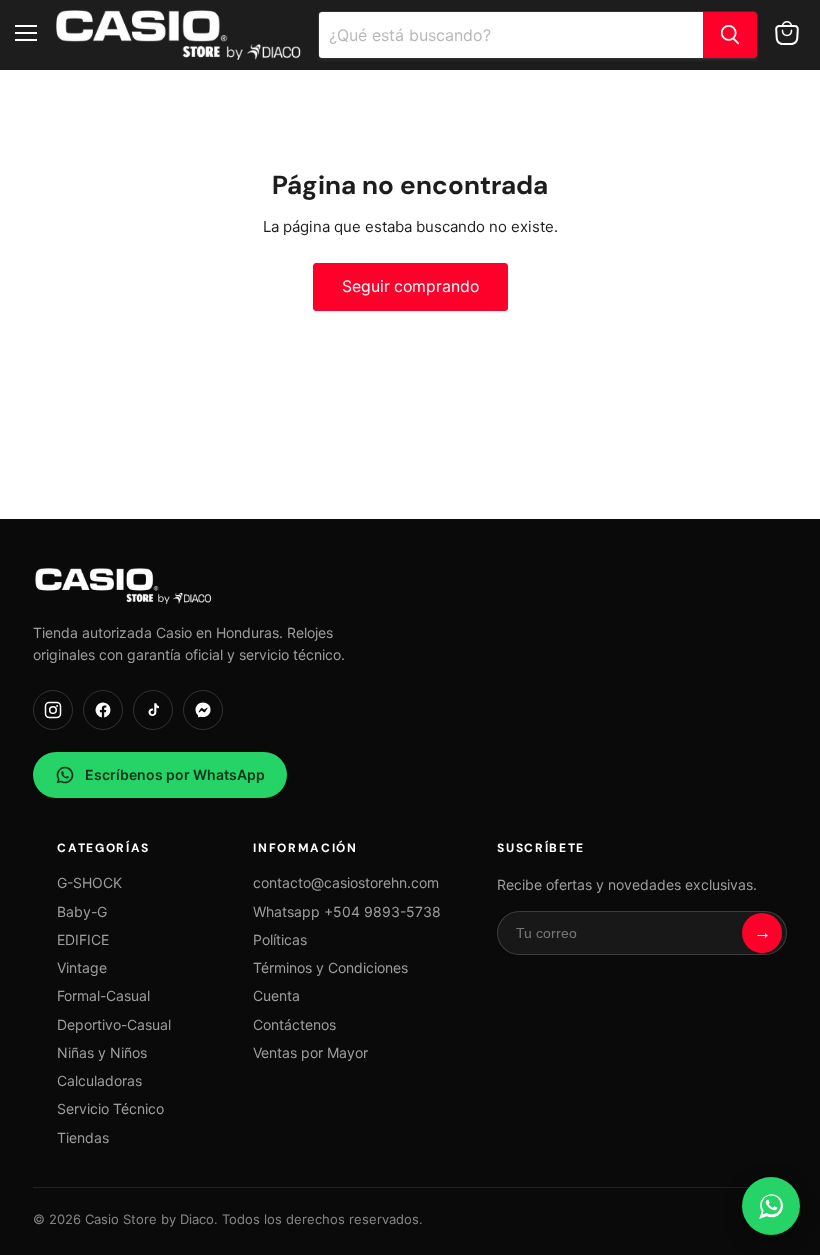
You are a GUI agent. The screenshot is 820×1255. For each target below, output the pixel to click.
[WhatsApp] (771, 1206)
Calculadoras (99, 1080)
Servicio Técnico (110, 1108)
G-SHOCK (89, 882)
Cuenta (276, 995)
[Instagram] (53, 710)
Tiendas (83, 1137)
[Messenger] (203, 710)
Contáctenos (294, 1024)
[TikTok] (153, 710)
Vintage (82, 967)
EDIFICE (83, 939)
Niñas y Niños (102, 1052)
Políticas (280, 939)
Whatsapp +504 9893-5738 (347, 911)
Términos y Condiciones (330, 967)
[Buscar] (730, 35)
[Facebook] (103, 710)
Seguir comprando (410, 286)
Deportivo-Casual (114, 1024)
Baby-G (82, 911)
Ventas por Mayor (310, 1052)
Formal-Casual (103, 995)
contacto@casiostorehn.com (346, 882)
